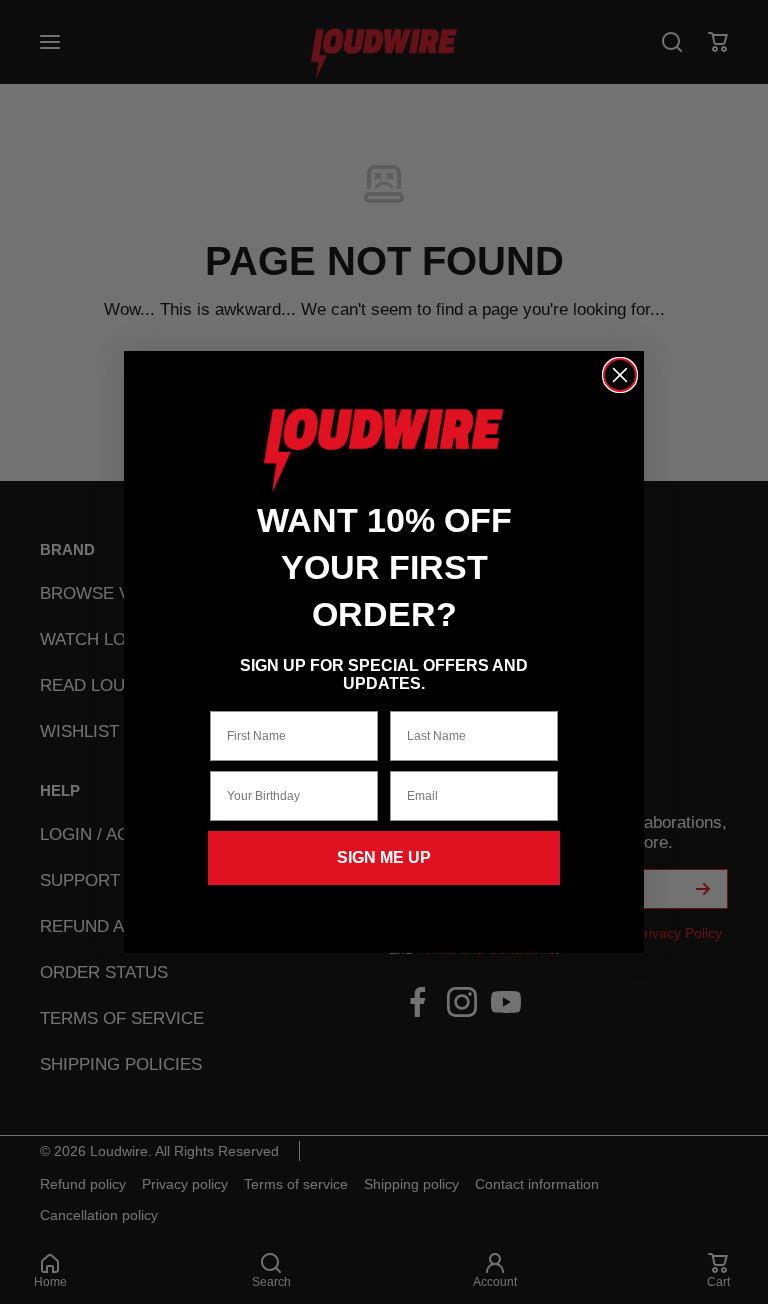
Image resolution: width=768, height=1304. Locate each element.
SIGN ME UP (384, 857)
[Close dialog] (620, 375)
